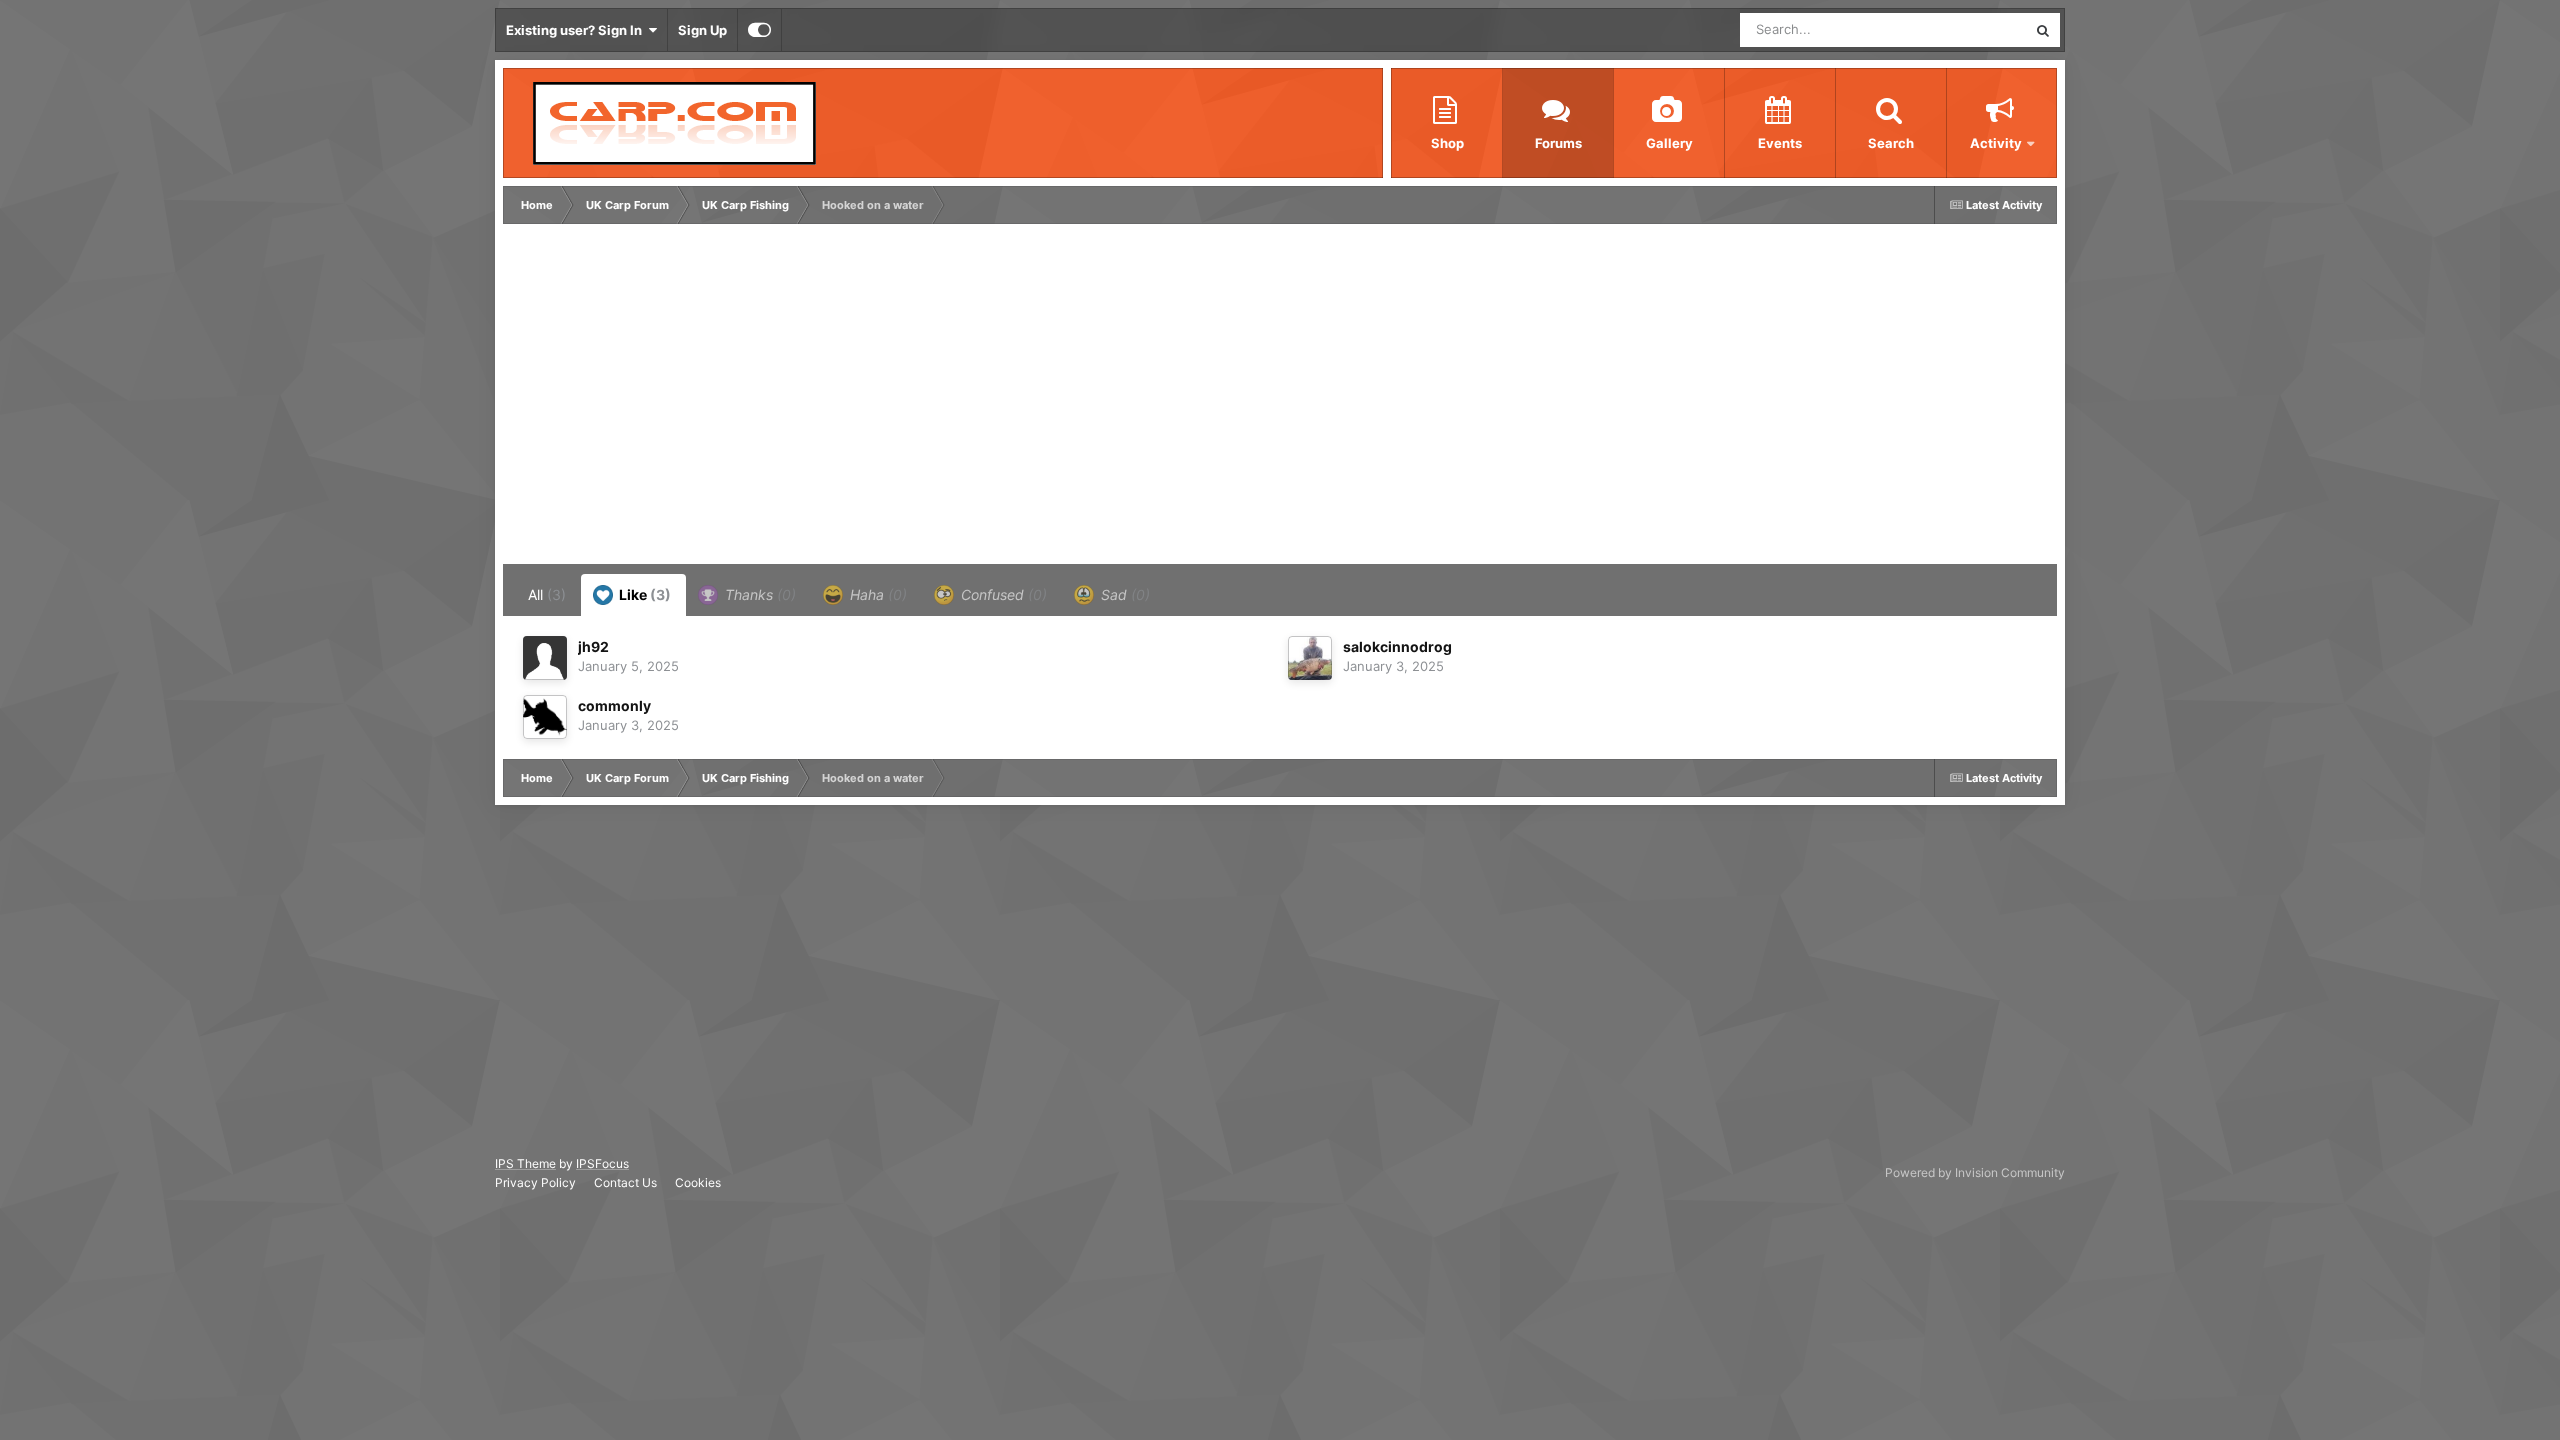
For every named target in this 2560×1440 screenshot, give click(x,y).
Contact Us (625, 1182)
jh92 (593, 646)
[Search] (2043, 30)
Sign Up (702, 30)
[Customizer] (759, 30)
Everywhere (1965, 29)
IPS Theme (525, 1163)
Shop (1447, 143)
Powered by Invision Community (1975, 1172)
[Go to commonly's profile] (545, 717)
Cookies (698, 1182)
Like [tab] (643, 594)
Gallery (1669, 143)
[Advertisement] (872, 399)
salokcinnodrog (1397, 646)
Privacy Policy (535, 1182)
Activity (1996, 143)
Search (1891, 143)
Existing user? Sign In (577, 30)
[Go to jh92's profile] (545, 658)
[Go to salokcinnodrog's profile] (1310, 658)
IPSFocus (602, 1163)
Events (1780, 143)
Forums (1558, 143)
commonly (614, 705)
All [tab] (547, 594)
